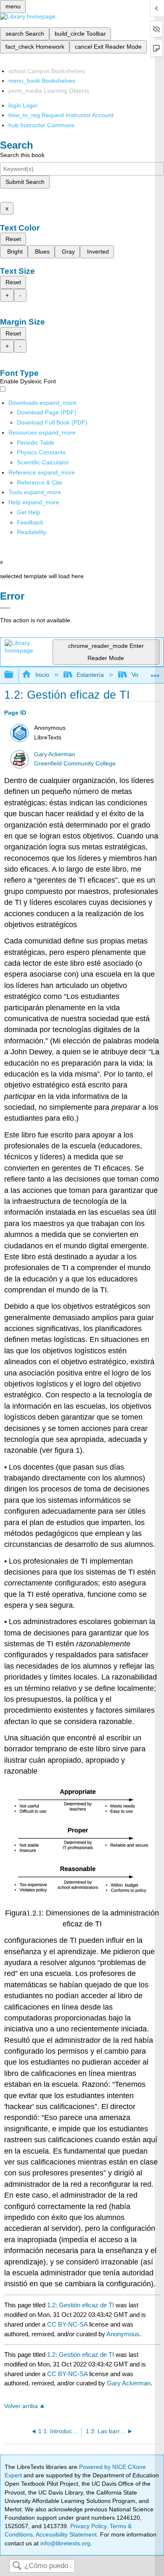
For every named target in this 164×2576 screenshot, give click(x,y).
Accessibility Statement (66, 2534)
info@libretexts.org (65, 2543)
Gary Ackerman (55, 754)
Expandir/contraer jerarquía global (14, 675)
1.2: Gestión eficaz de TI (81, 2305)
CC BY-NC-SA (68, 2324)
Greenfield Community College (75, 764)
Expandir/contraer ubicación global (155, 672)
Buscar (17, 2566)
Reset (13, 239)
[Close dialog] (5, 608)
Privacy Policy (88, 2526)
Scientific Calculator (43, 462)
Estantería (90, 675)
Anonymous (123, 2334)
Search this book (22, 155)
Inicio (42, 675)
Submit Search (25, 182)
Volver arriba (21, 2406)
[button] (30, 522)
